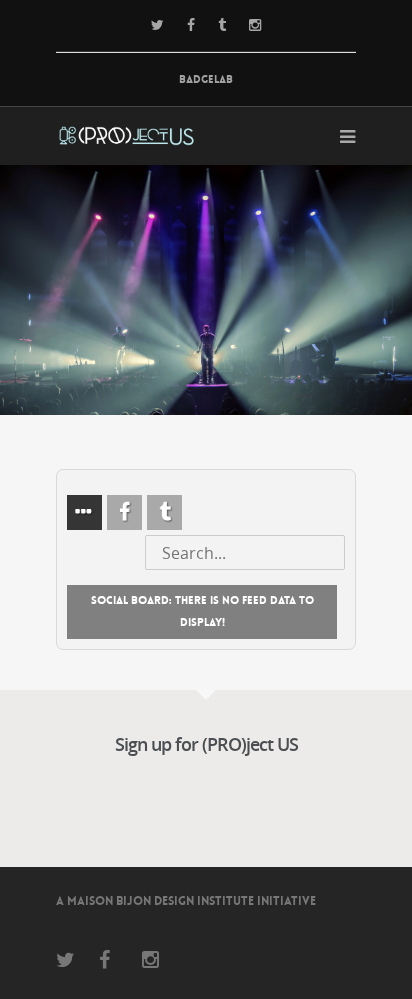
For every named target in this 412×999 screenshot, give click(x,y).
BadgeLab (206, 79)
